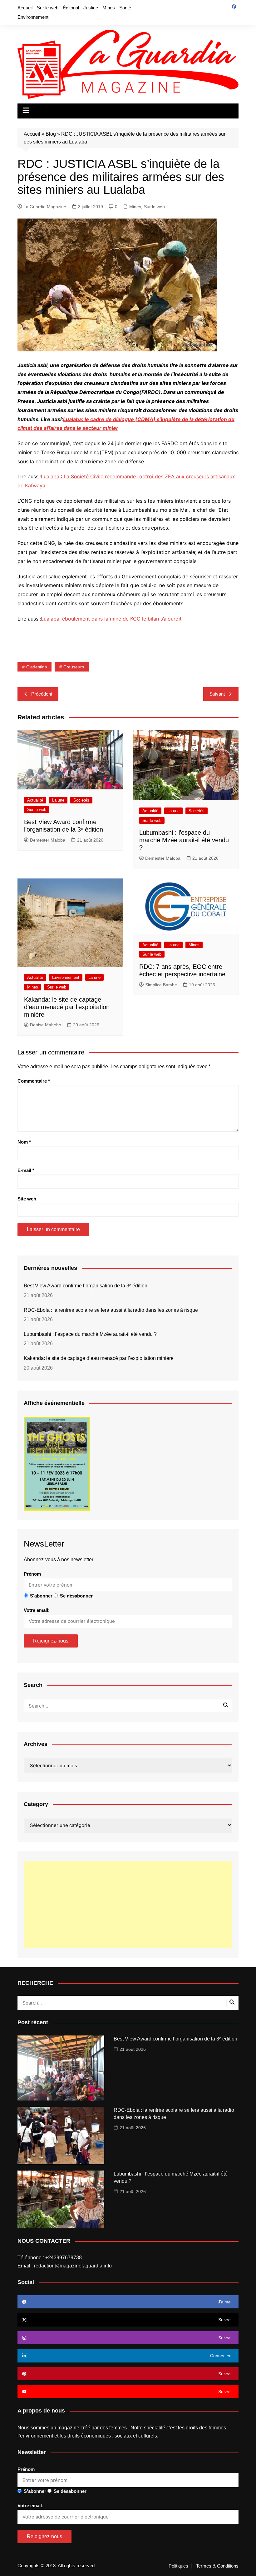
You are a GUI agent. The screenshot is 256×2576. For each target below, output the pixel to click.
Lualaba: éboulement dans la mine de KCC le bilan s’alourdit (111, 619)
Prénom (32, 1574)
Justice (91, 8)
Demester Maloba (48, 840)
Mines (109, 8)
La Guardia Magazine (45, 207)
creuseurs (74, 667)
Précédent (42, 694)
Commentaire (34, 1081)
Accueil (25, 8)
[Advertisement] (128, 1904)
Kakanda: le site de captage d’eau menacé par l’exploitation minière (67, 1007)
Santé (125, 8)
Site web (27, 1199)
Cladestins (37, 667)
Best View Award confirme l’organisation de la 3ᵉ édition (86, 1286)
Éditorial (71, 8)
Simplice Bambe (161, 985)
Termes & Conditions (217, 2566)
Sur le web (48, 8)
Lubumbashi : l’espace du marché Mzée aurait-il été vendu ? (184, 840)
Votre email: (37, 1610)
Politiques (178, 2566)
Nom (24, 1142)
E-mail (26, 1170)
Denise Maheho (46, 1025)
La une (58, 800)
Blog (51, 134)
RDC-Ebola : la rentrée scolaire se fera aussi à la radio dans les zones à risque (111, 1310)
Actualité (35, 800)
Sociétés (81, 800)
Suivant (217, 694)
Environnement (33, 17)
